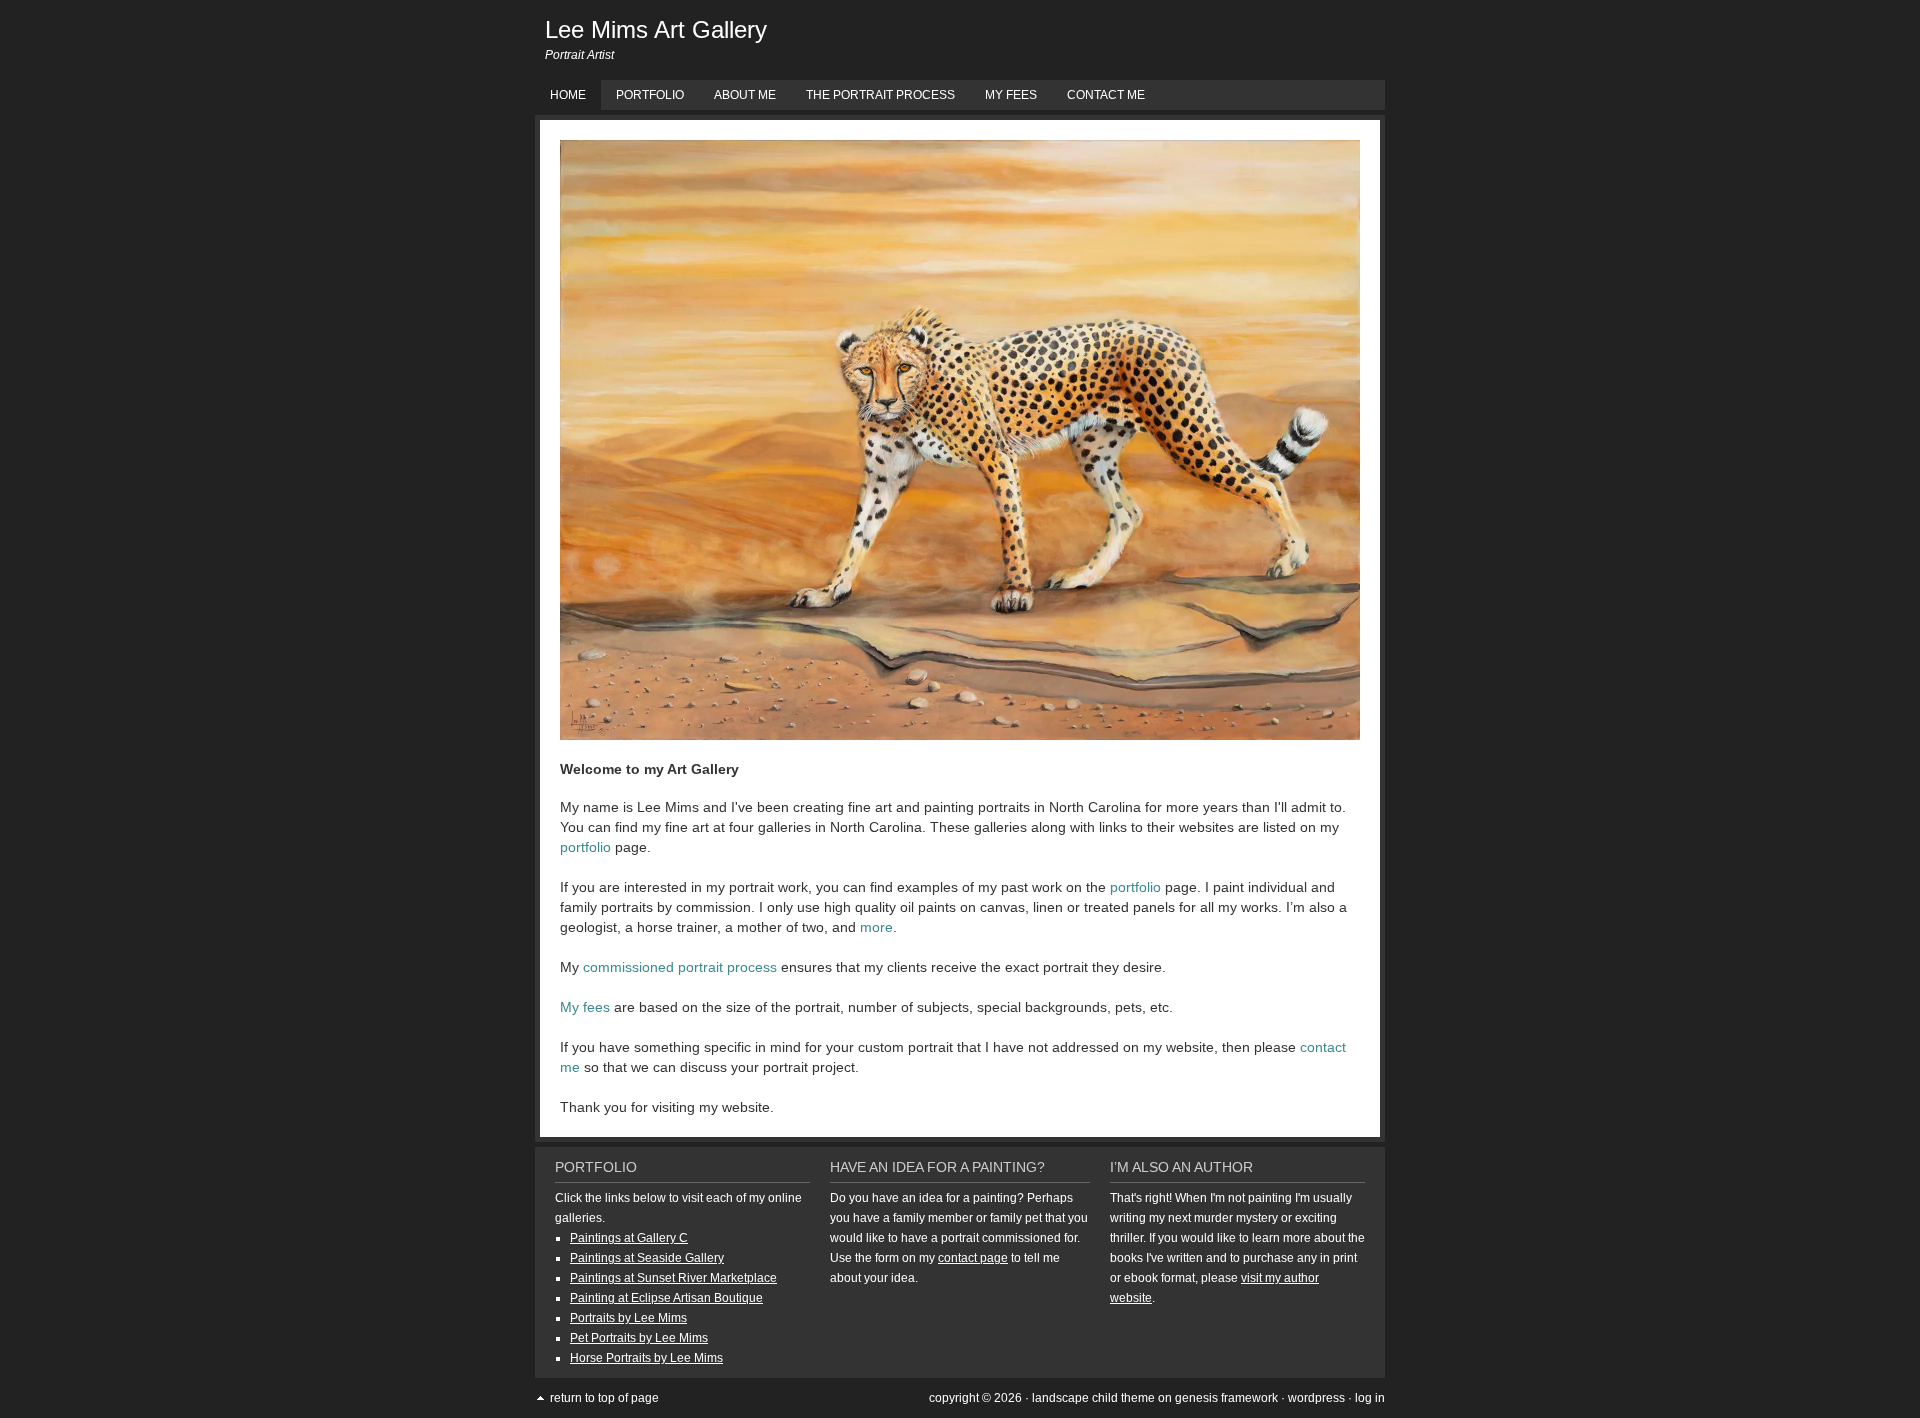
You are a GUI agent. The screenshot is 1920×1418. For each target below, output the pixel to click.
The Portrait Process (880, 95)
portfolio (585, 847)
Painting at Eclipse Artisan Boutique (666, 1298)
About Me (745, 95)
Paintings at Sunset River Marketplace (673, 1278)
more (876, 927)
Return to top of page (604, 1398)
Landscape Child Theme (1093, 1398)
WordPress (1316, 1398)
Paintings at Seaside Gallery (647, 1258)
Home (568, 95)
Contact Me (1106, 95)
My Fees (1011, 95)
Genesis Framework (1226, 1398)
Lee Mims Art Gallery (656, 29)
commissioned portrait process (680, 967)
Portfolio (650, 95)
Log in (1370, 1398)
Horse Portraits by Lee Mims (646, 1358)
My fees (585, 1007)
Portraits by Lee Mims (628, 1318)
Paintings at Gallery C (629, 1238)
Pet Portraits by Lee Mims (639, 1338)
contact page (973, 1258)
